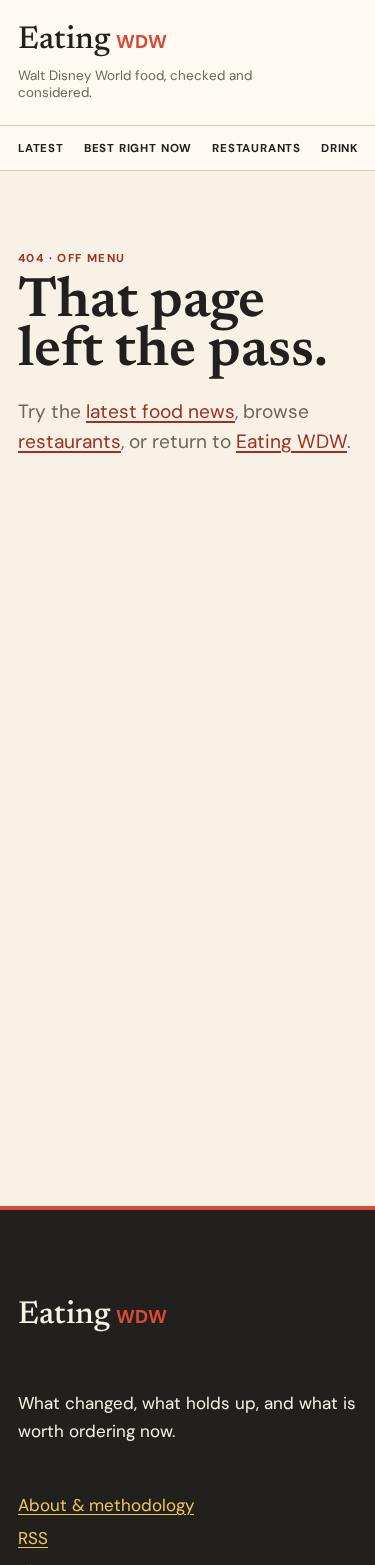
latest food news (160, 411)
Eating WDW (291, 441)
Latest (41, 148)
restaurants (69, 441)
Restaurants (256, 148)
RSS (33, 1538)
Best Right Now (138, 148)
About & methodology (106, 1505)
